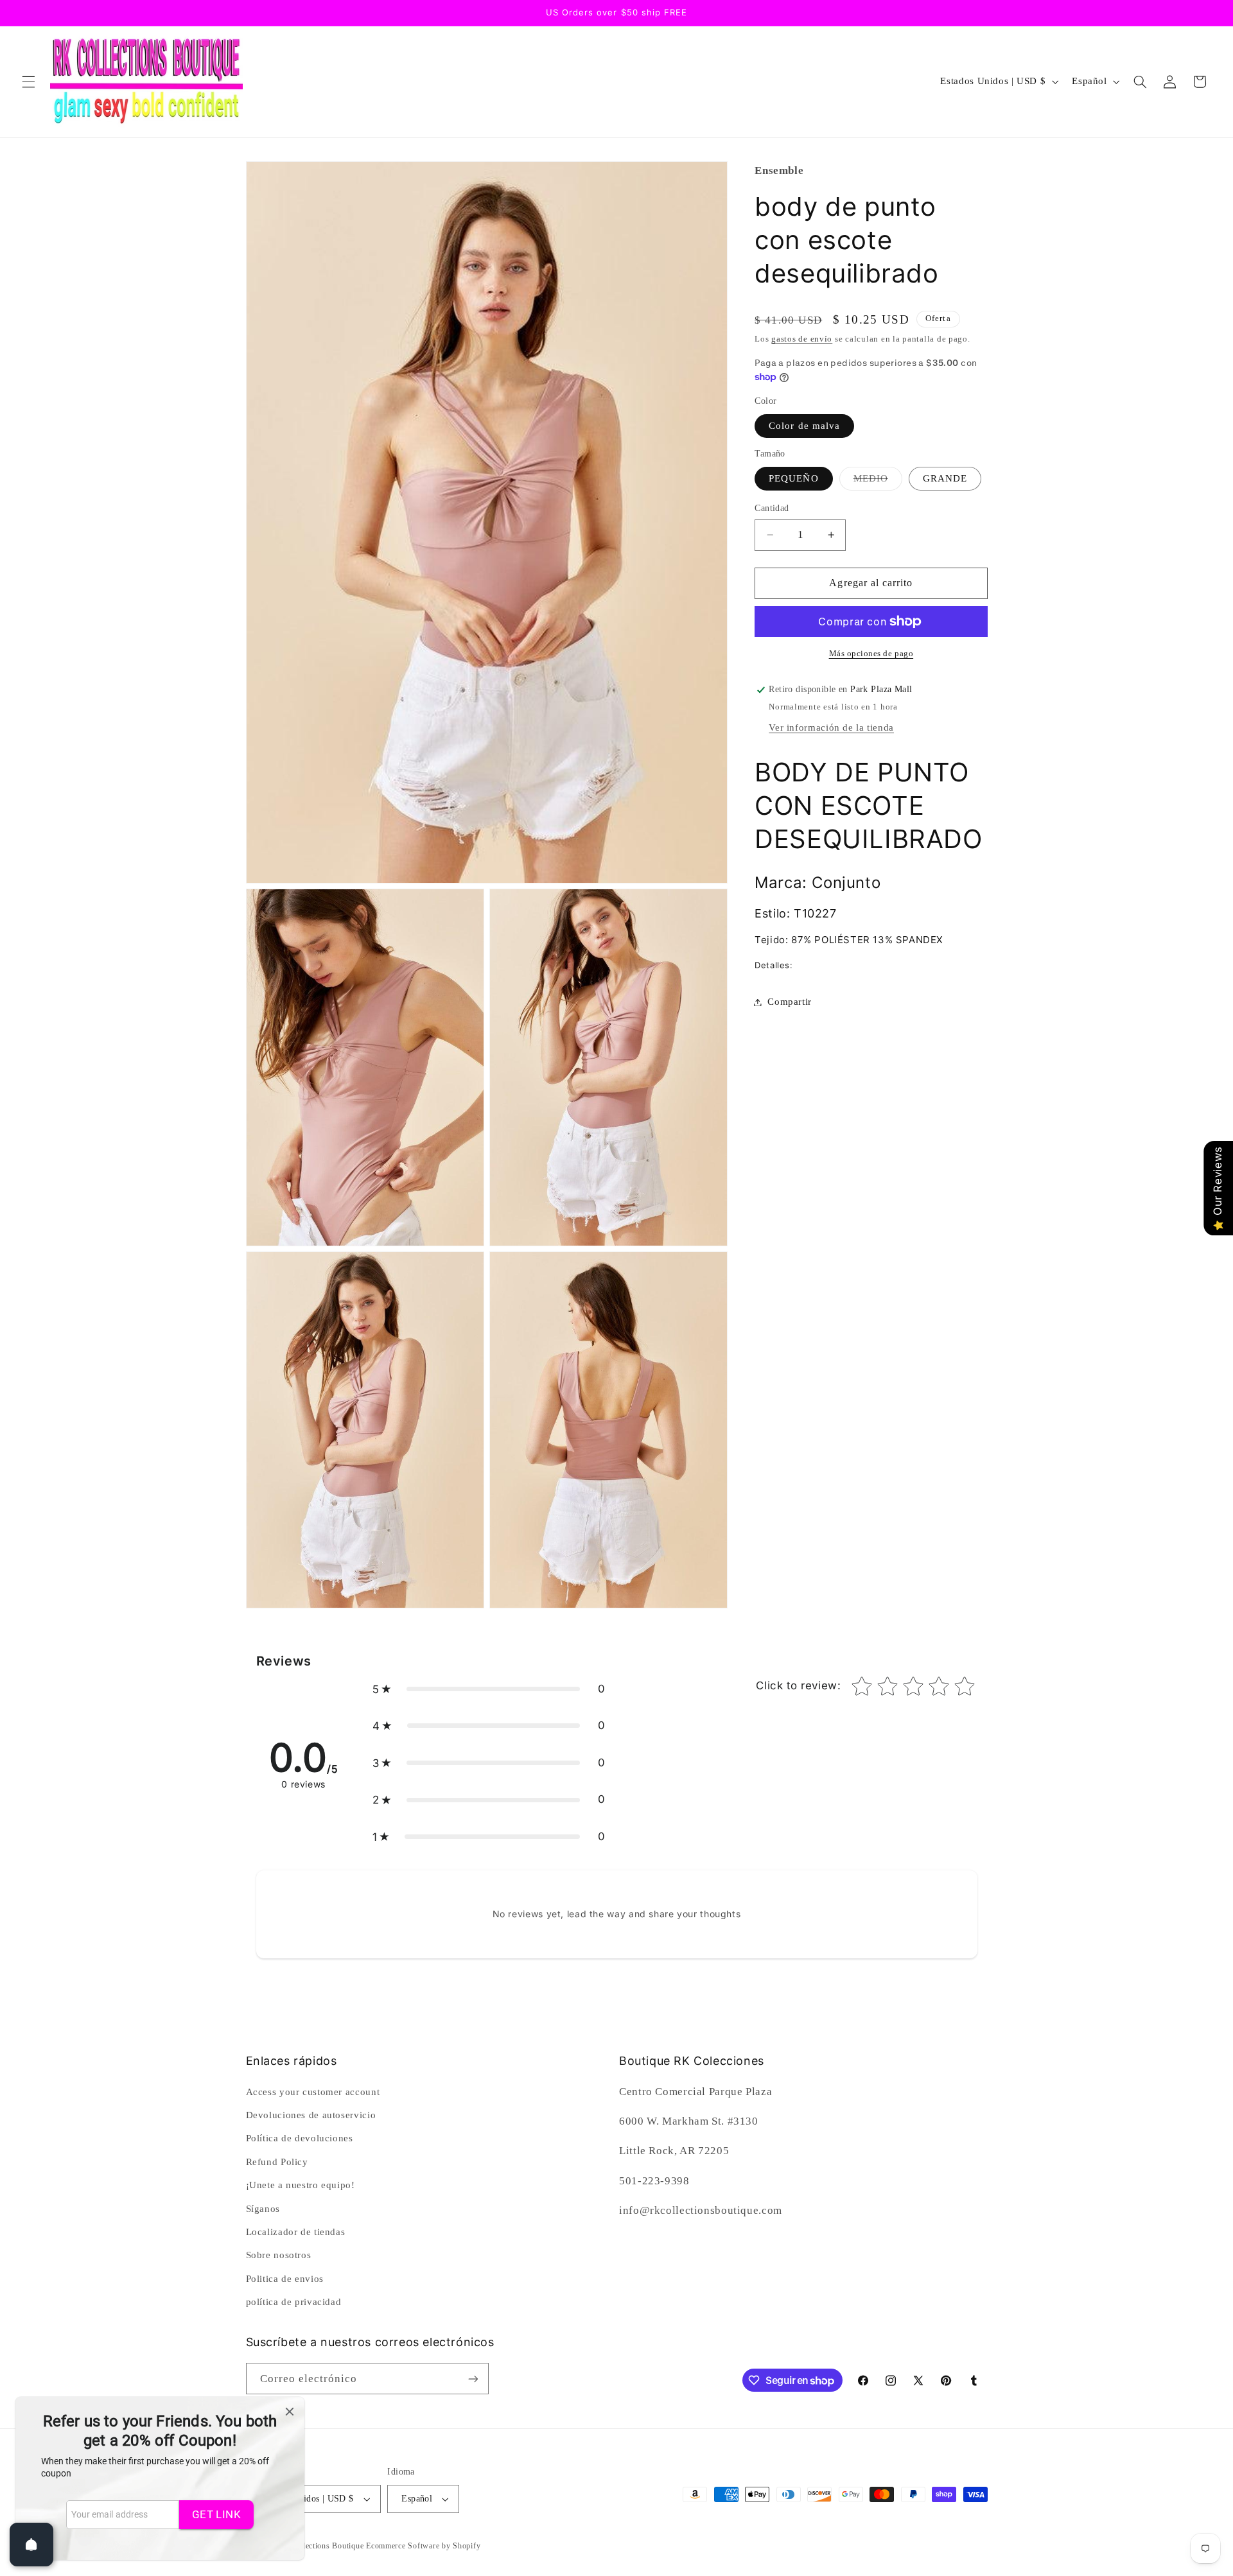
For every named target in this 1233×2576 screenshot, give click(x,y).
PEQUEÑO (793, 478)
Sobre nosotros (279, 2255)
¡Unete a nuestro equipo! (301, 2185)
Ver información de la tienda (831, 727)
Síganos (263, 2208)
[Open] (31, 2545)
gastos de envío (802, 339)
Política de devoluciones (300, 2138)
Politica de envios (285, 2279)
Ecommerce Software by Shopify (423, 2546)
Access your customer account (313, 2092)
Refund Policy (277, 2162)
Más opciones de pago (871, 654)
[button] (28, 82)
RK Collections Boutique (320, 2546)
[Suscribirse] (473, 2379)
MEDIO (878, 482)
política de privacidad (294, 2302)
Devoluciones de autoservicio (311, 2115)
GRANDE (945, 478)
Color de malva (804, 426)
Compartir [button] (790, 1002)
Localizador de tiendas (296, 2232)
